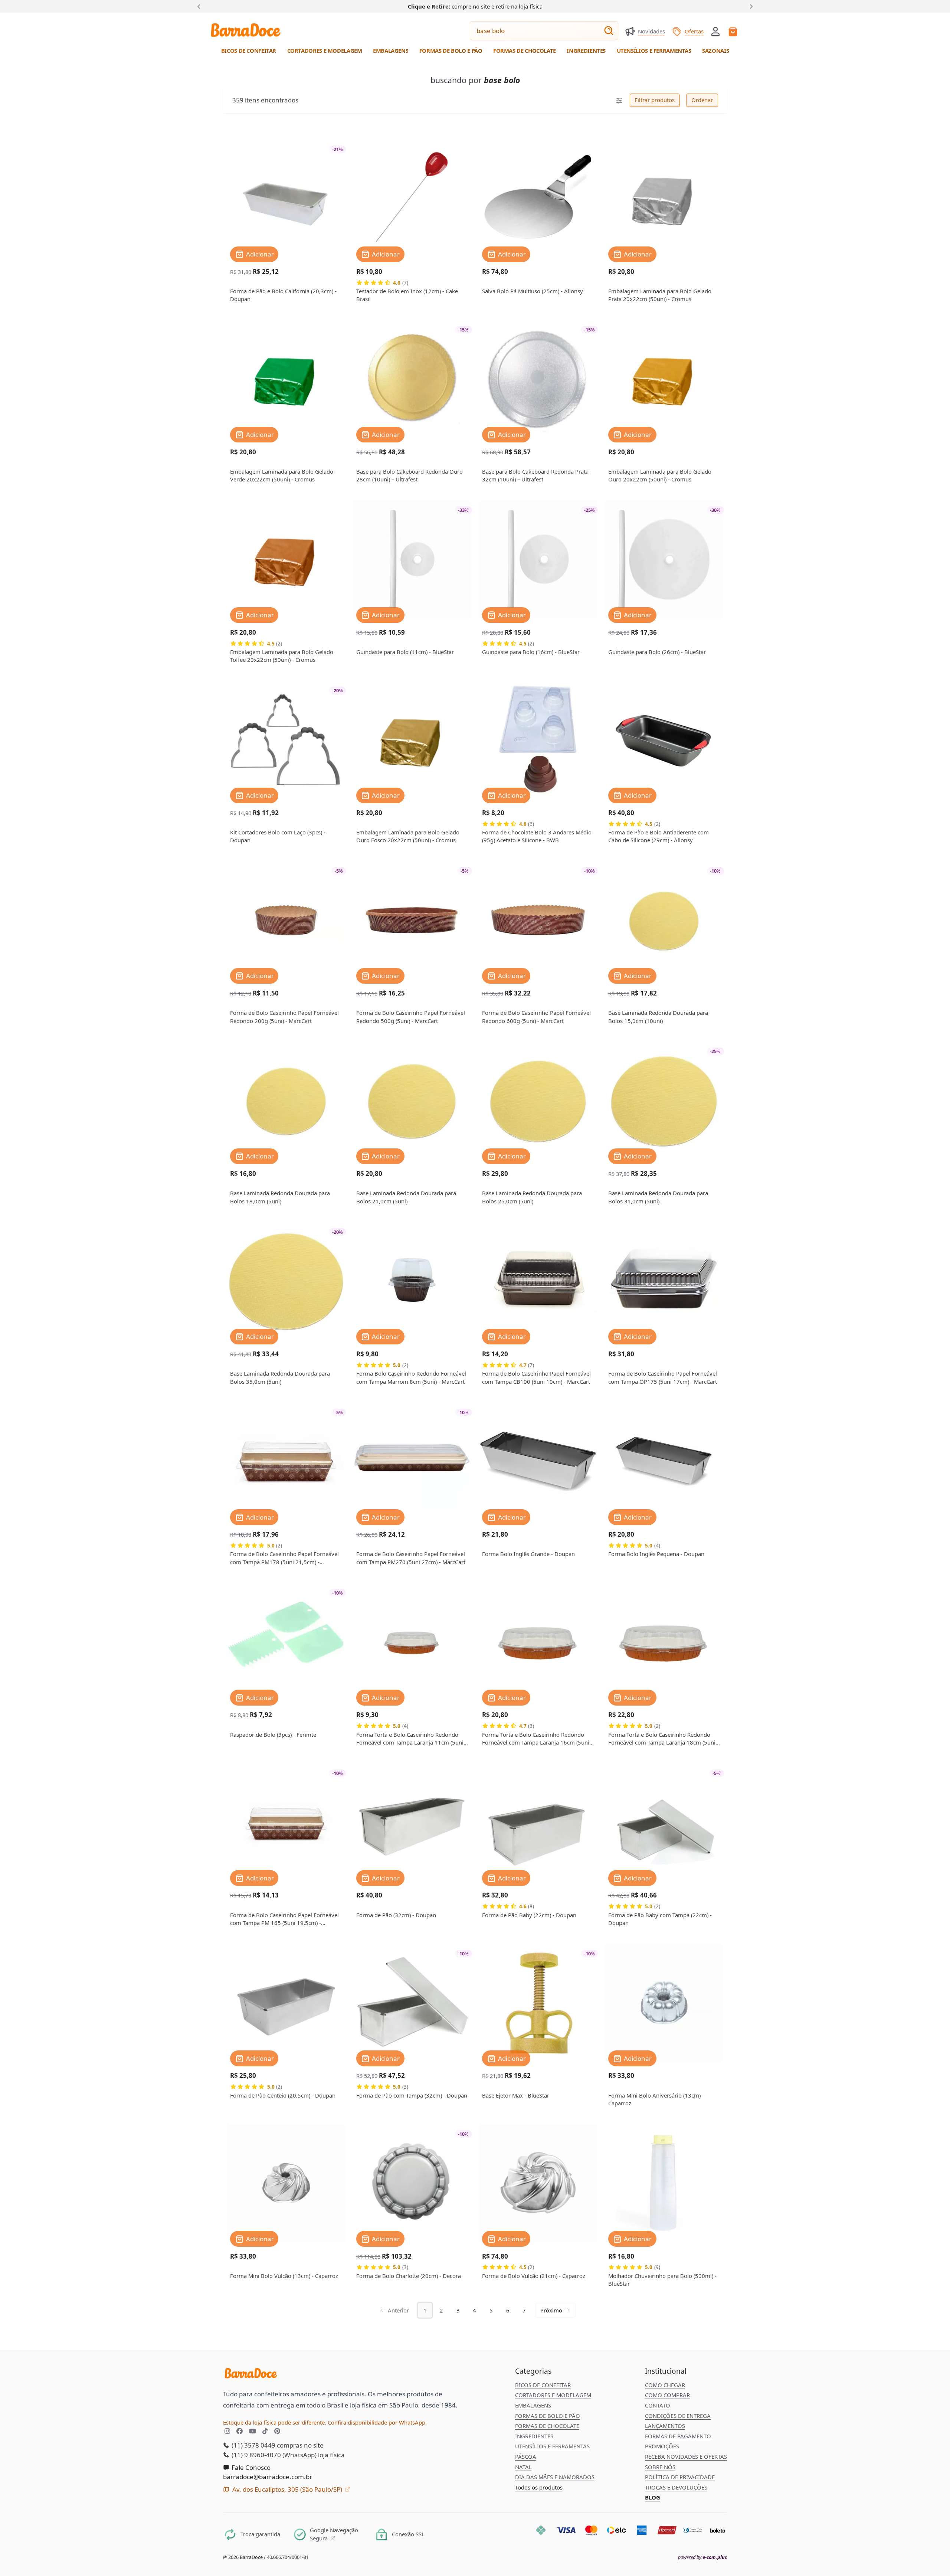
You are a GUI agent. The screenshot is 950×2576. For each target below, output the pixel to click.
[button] (715, 31)
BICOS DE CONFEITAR (543, 2385)
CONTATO (658, 2405)
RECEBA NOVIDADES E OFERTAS (686, 2456)
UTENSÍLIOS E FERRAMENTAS (552, 2446)
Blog (653, 2497)
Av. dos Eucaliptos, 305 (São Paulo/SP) (287, 2489)
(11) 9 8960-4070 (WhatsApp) (273, 2455)
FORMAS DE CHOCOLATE (547, 2426)
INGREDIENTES (534, 2436)
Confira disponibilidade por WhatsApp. (377, 2422)
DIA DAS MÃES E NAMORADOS (555, 2477)
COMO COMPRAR (667, 2395)
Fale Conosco (250, 2467)
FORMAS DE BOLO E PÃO (548, 2416)
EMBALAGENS (533, 2405)
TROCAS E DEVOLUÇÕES (676, 2487)
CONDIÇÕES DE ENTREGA (678, 2416)
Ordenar (702, 100)
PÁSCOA (526, 2456)
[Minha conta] (715, 32)
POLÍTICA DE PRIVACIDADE (680, 2477)
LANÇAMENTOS (665, 2426)
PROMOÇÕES (662, 2446)
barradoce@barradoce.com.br (268, 2477)
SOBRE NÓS (660, 2467)
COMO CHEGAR (665, 2385)
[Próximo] (750, 6)
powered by (702, 2557)
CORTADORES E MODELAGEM (553, 2395)
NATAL (523, 2467)
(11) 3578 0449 (253, 2445)
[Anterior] (200, 6)
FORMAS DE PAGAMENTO (678, 2436)
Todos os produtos (539, 2487)
